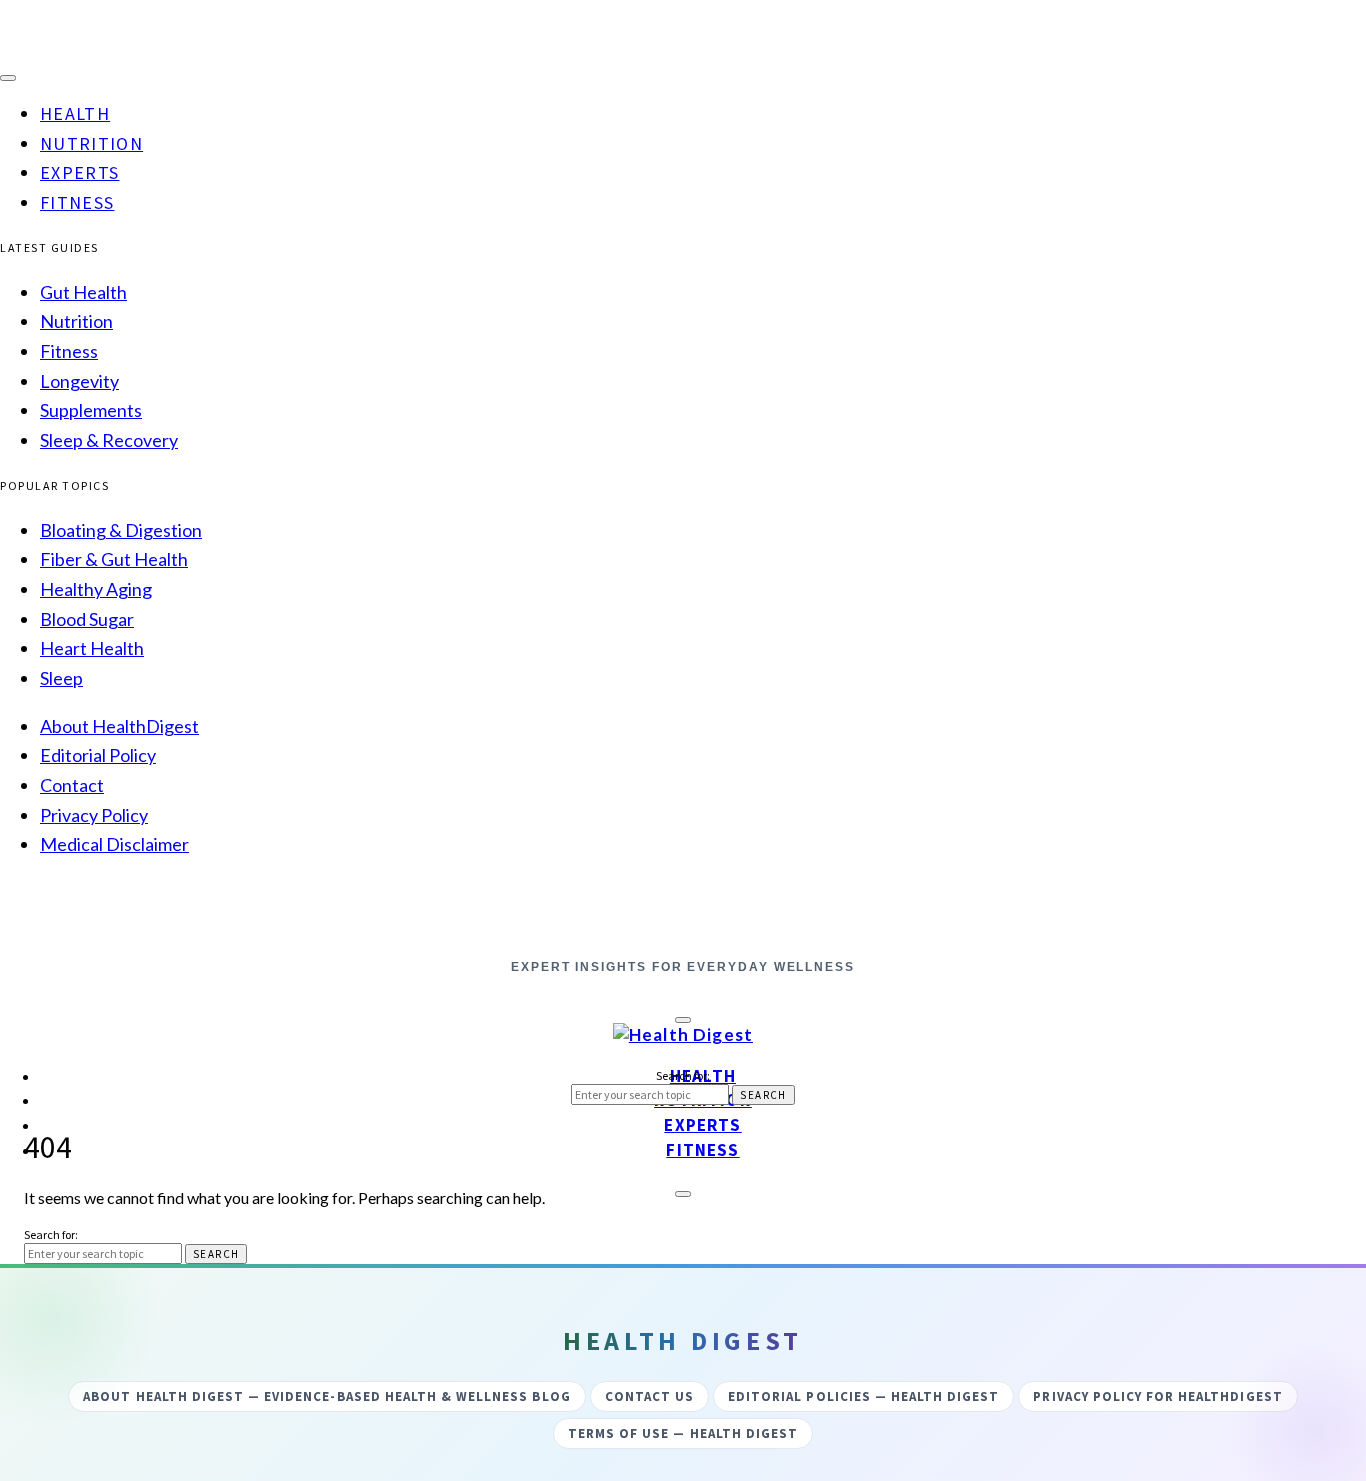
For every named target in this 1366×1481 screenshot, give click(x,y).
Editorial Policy (98, 755)
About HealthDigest (119, 726)
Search (763, 1095)
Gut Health (83, 292)
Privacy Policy (94, 815)
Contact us (649, 1396)
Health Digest (683, 932)
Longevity (79, 381)
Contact (72, 785)
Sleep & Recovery (109, 440)
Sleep (61, 678)
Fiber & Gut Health (114, 559)
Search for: (683, 1075)
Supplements (91, 410)
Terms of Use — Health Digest (683, 1433)
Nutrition (91, 143)
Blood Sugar (87, 619)
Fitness (77, 202)
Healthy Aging (96, 589)
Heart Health (92, 648)
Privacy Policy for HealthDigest (1157, 1396)
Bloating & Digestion (121, 530)
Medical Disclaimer (114, 844)
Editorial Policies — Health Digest (863, 1396)
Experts (79, 172)
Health (75, 113)
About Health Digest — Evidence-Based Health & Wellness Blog (326, 1396)
